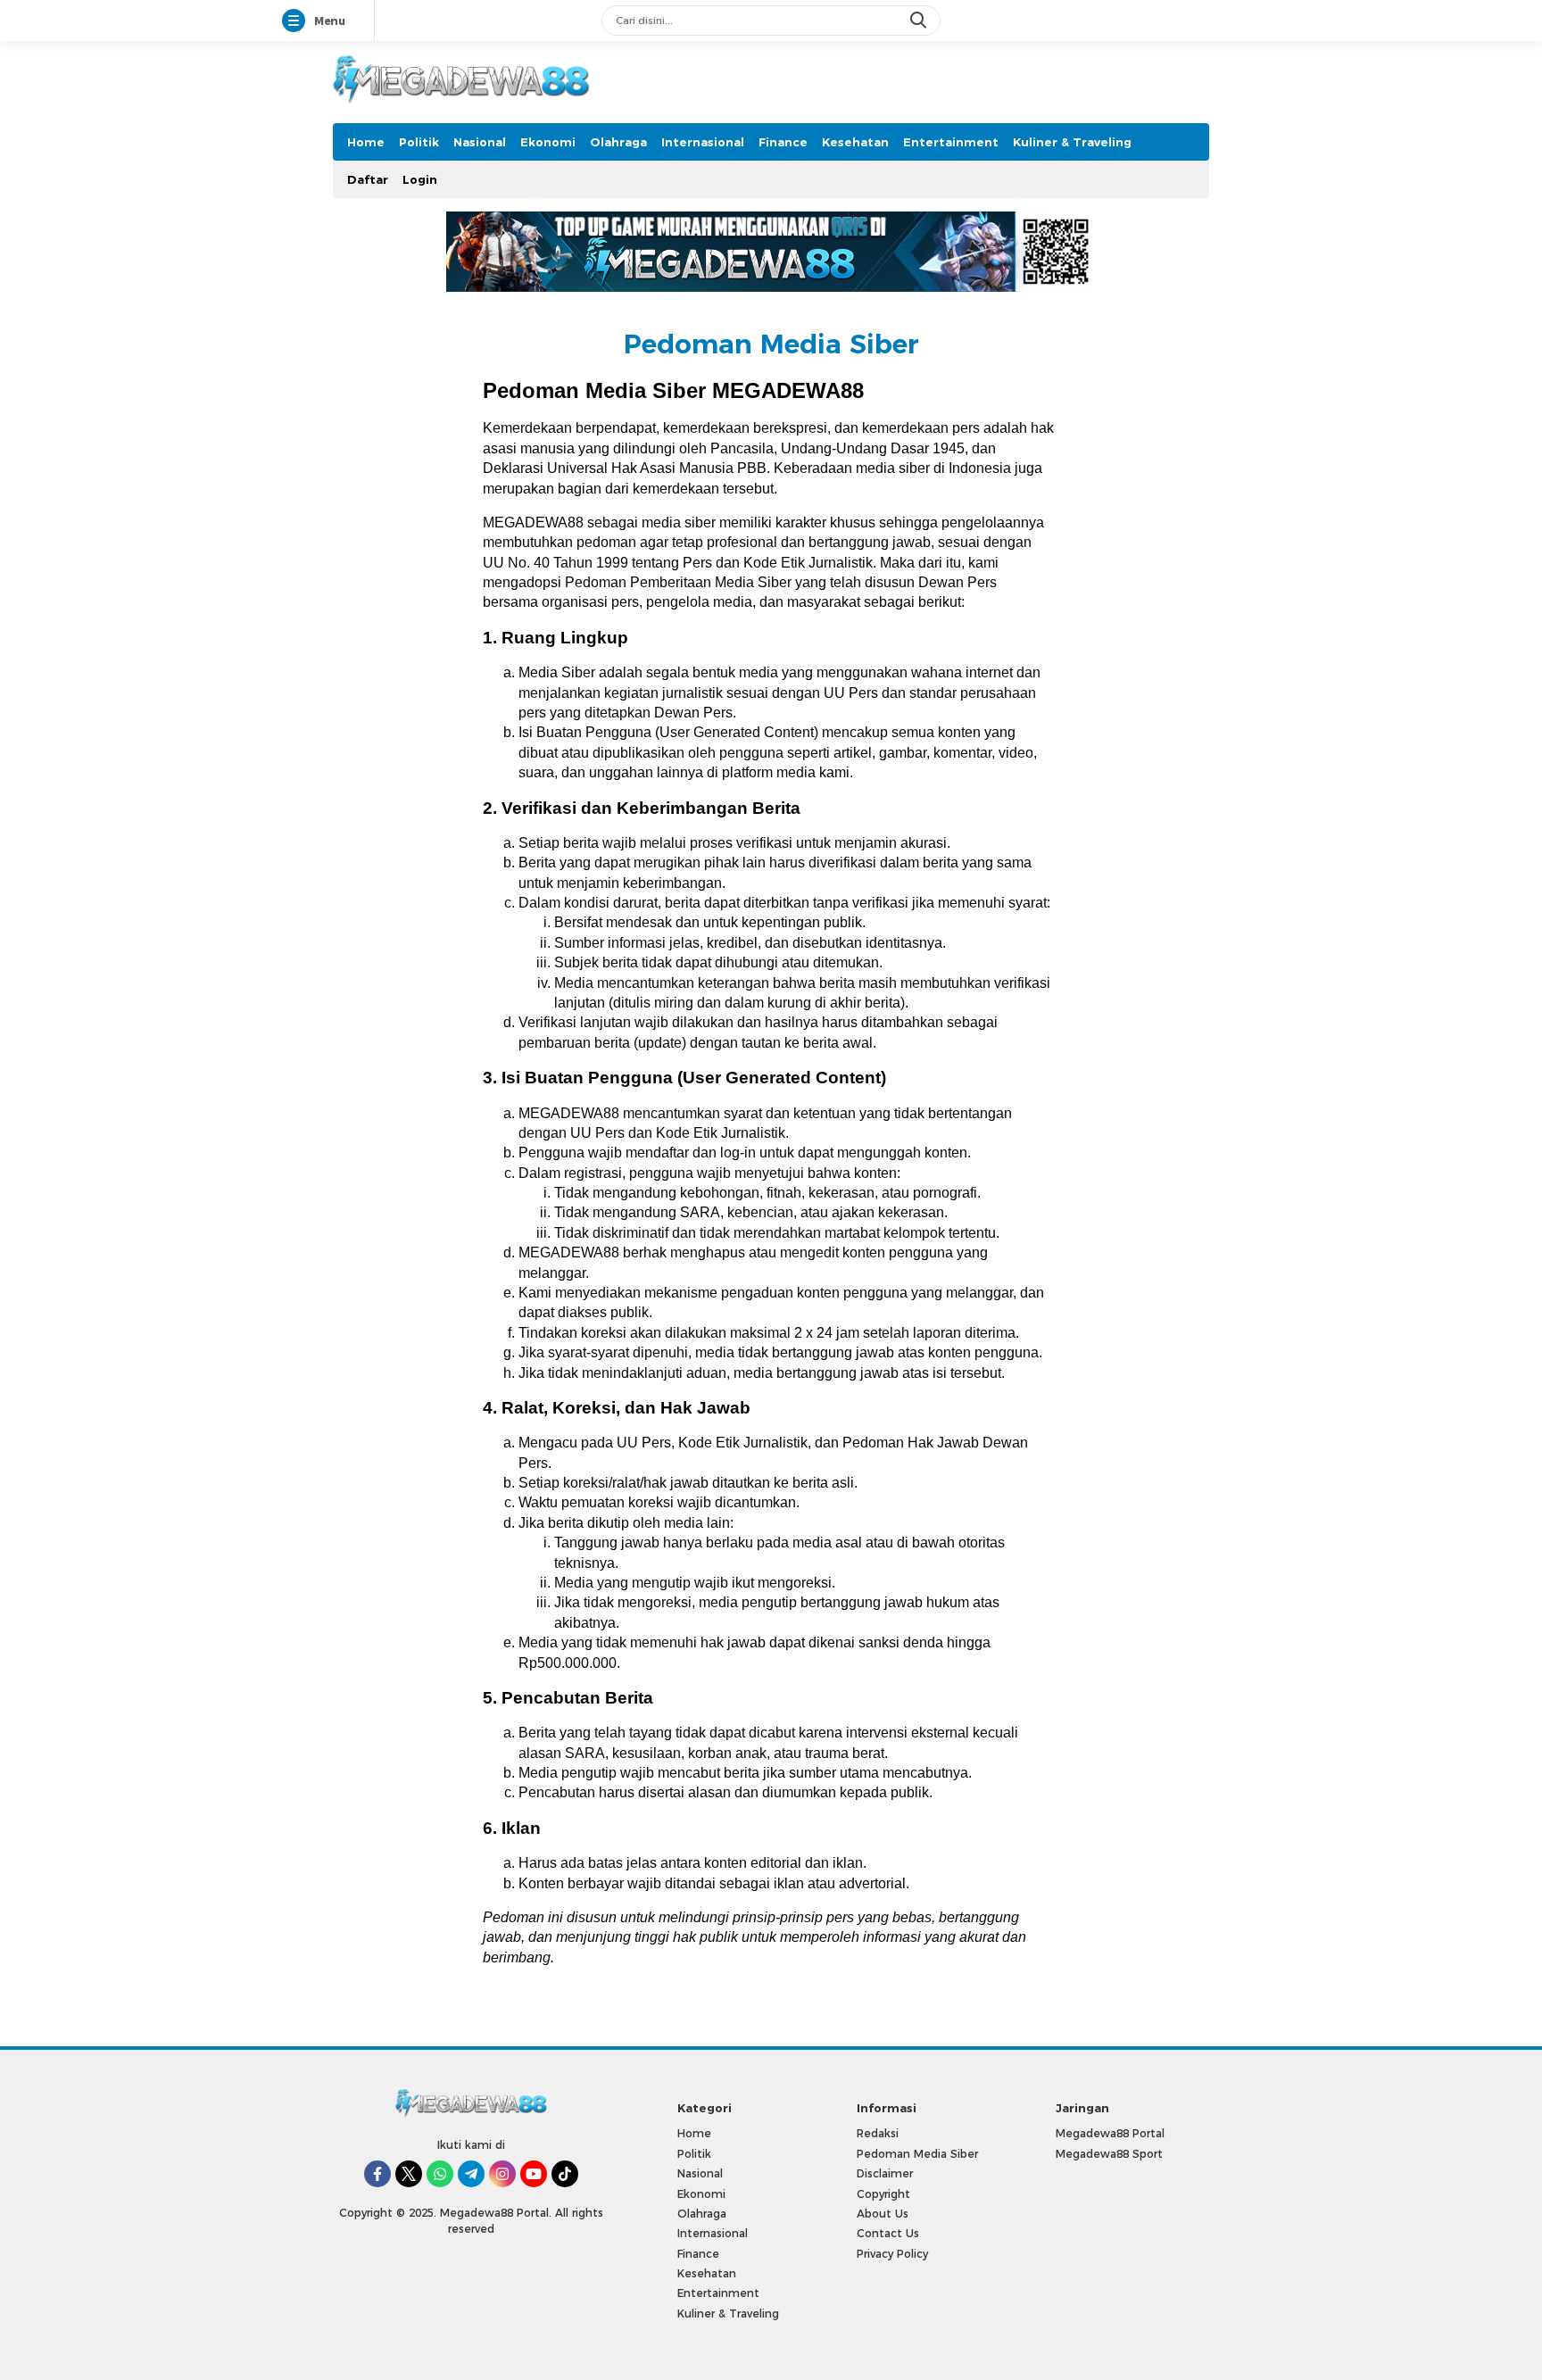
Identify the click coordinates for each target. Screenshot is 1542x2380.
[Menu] (297, 21)
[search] (920, 21)
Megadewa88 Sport (1109, 2154)
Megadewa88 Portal (1110, 2133)
